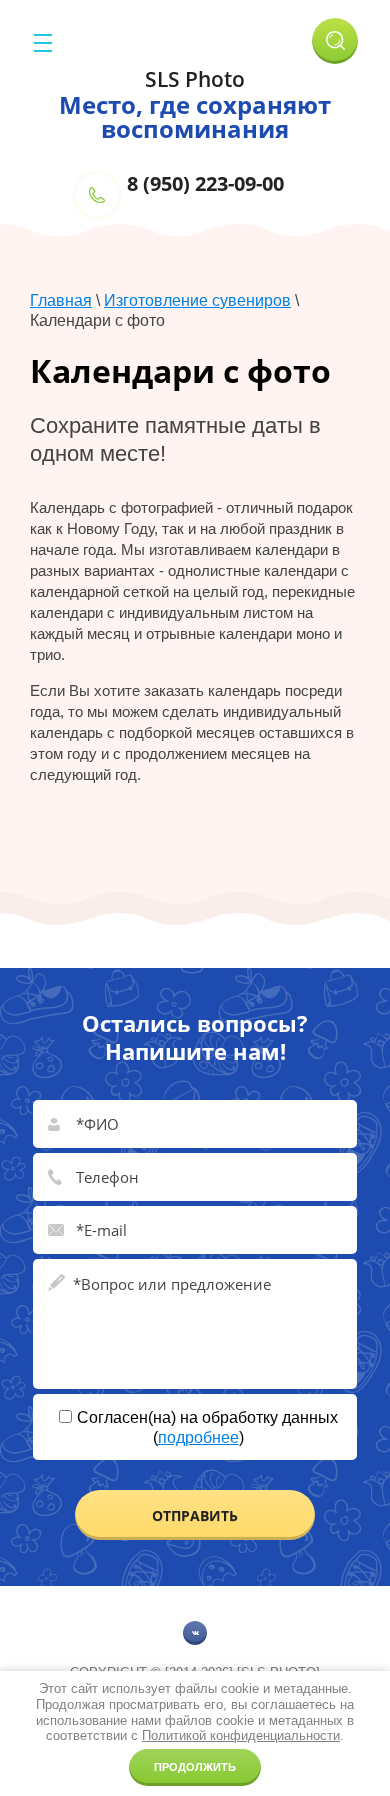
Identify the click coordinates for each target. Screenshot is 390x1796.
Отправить (195, 1515)
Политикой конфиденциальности (241, 1735)
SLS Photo (195, 79)
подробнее (198, 1437)
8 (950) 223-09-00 (205, 183)
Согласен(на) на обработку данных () (207, 1427)
